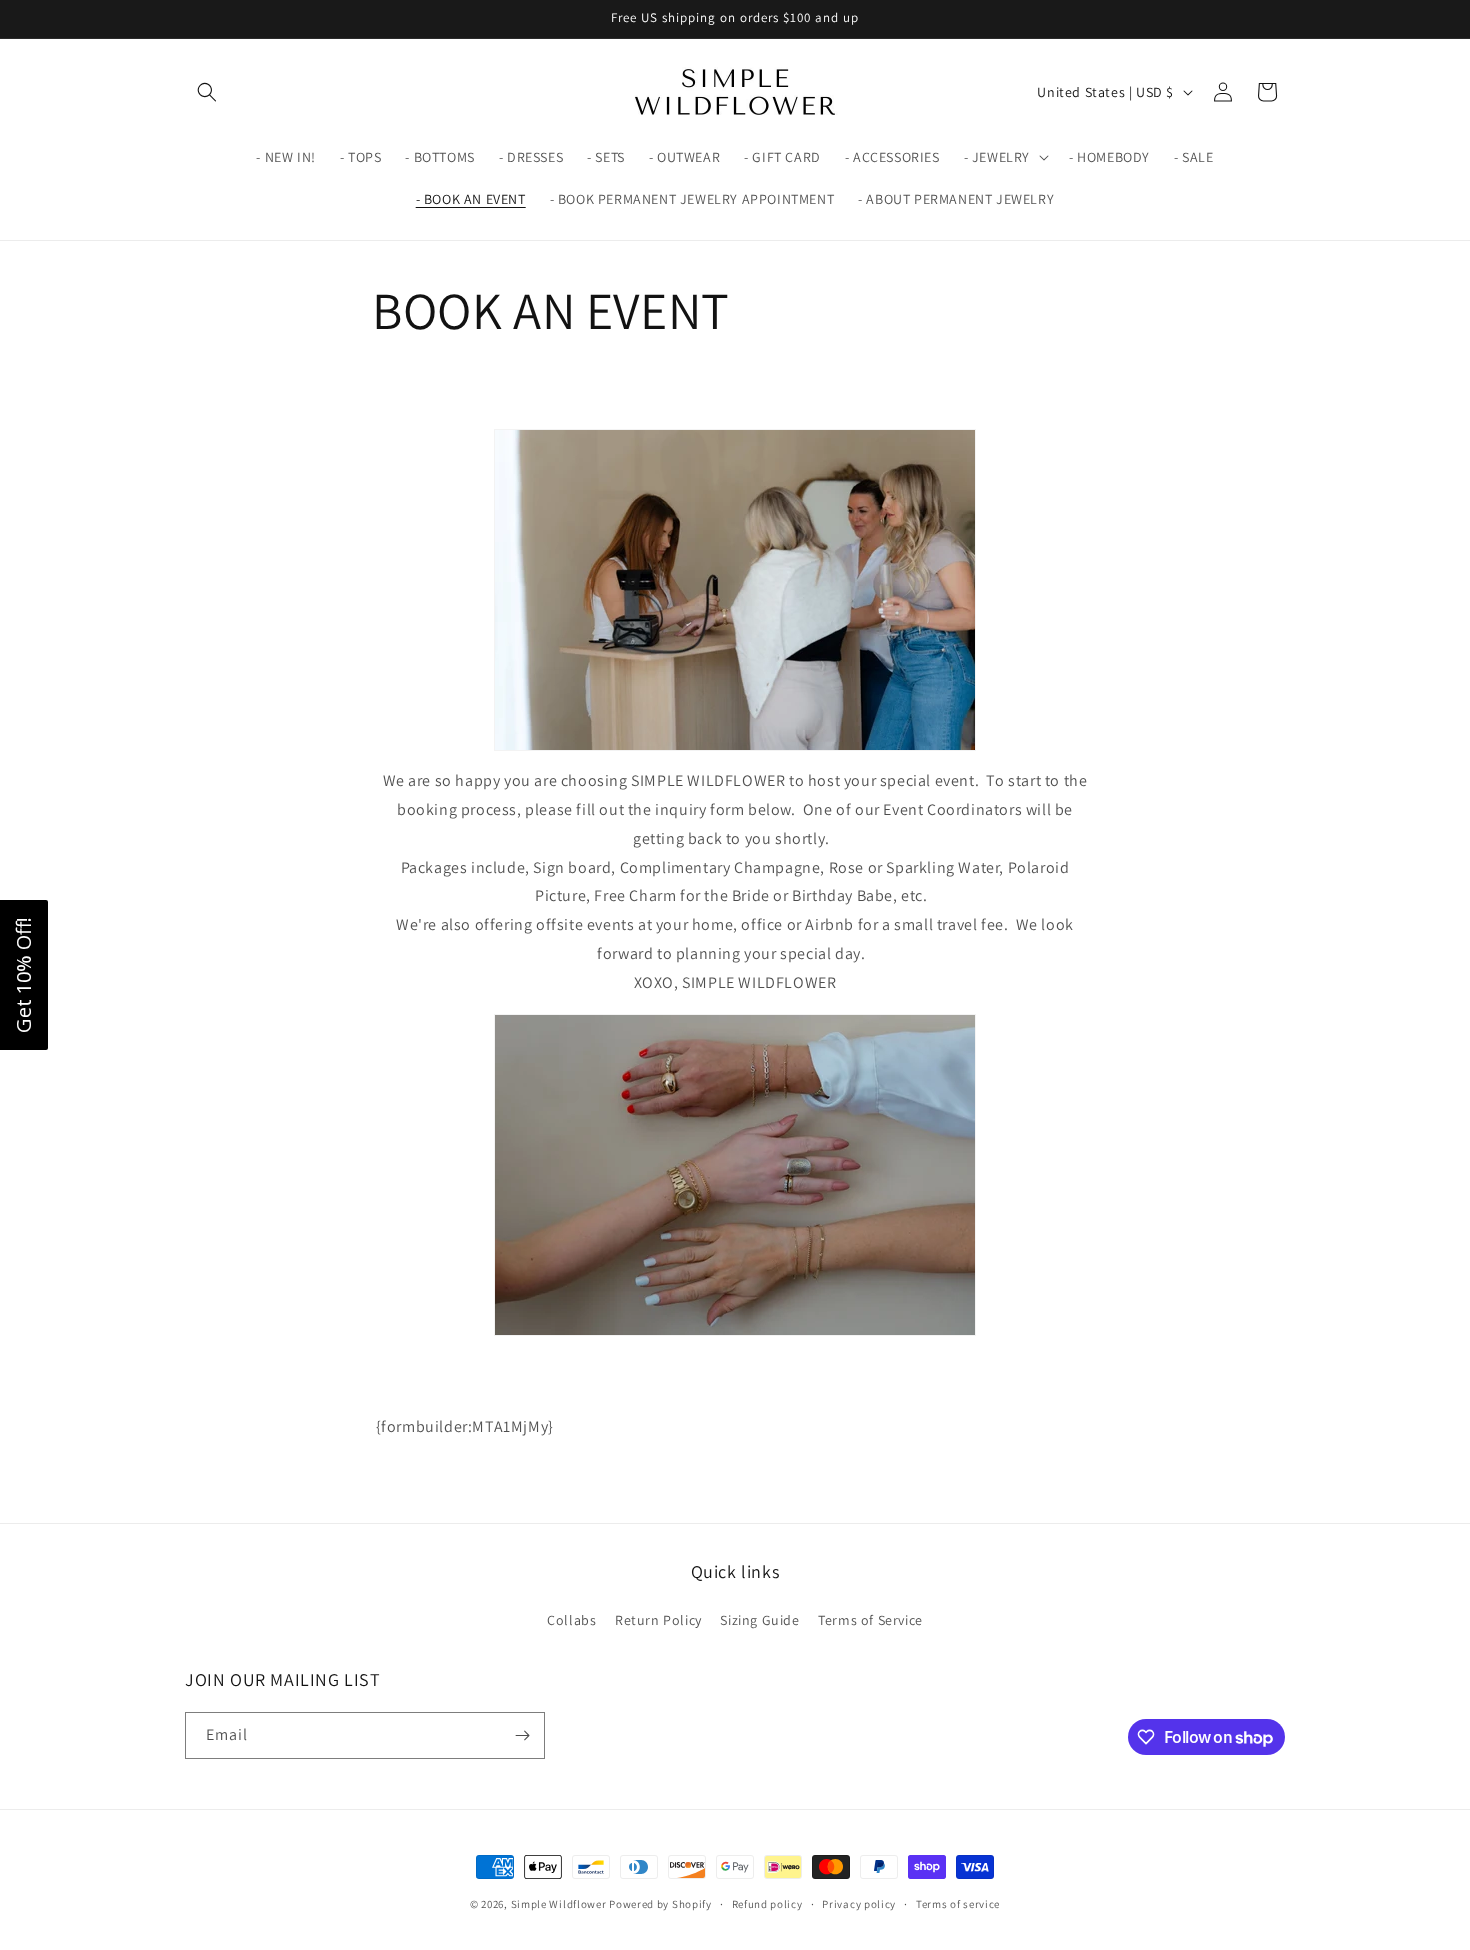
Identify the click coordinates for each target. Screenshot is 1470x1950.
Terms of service (958, 1904)
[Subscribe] (522, 1735)
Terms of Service (870, 1620)
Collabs (571, 1620)
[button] (207, 92)
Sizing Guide (759, 1620)
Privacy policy (859, 1904)
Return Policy (658, 1620)
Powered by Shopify (660, 1904)
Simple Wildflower (559, 1904)
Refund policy (767, 1904)
